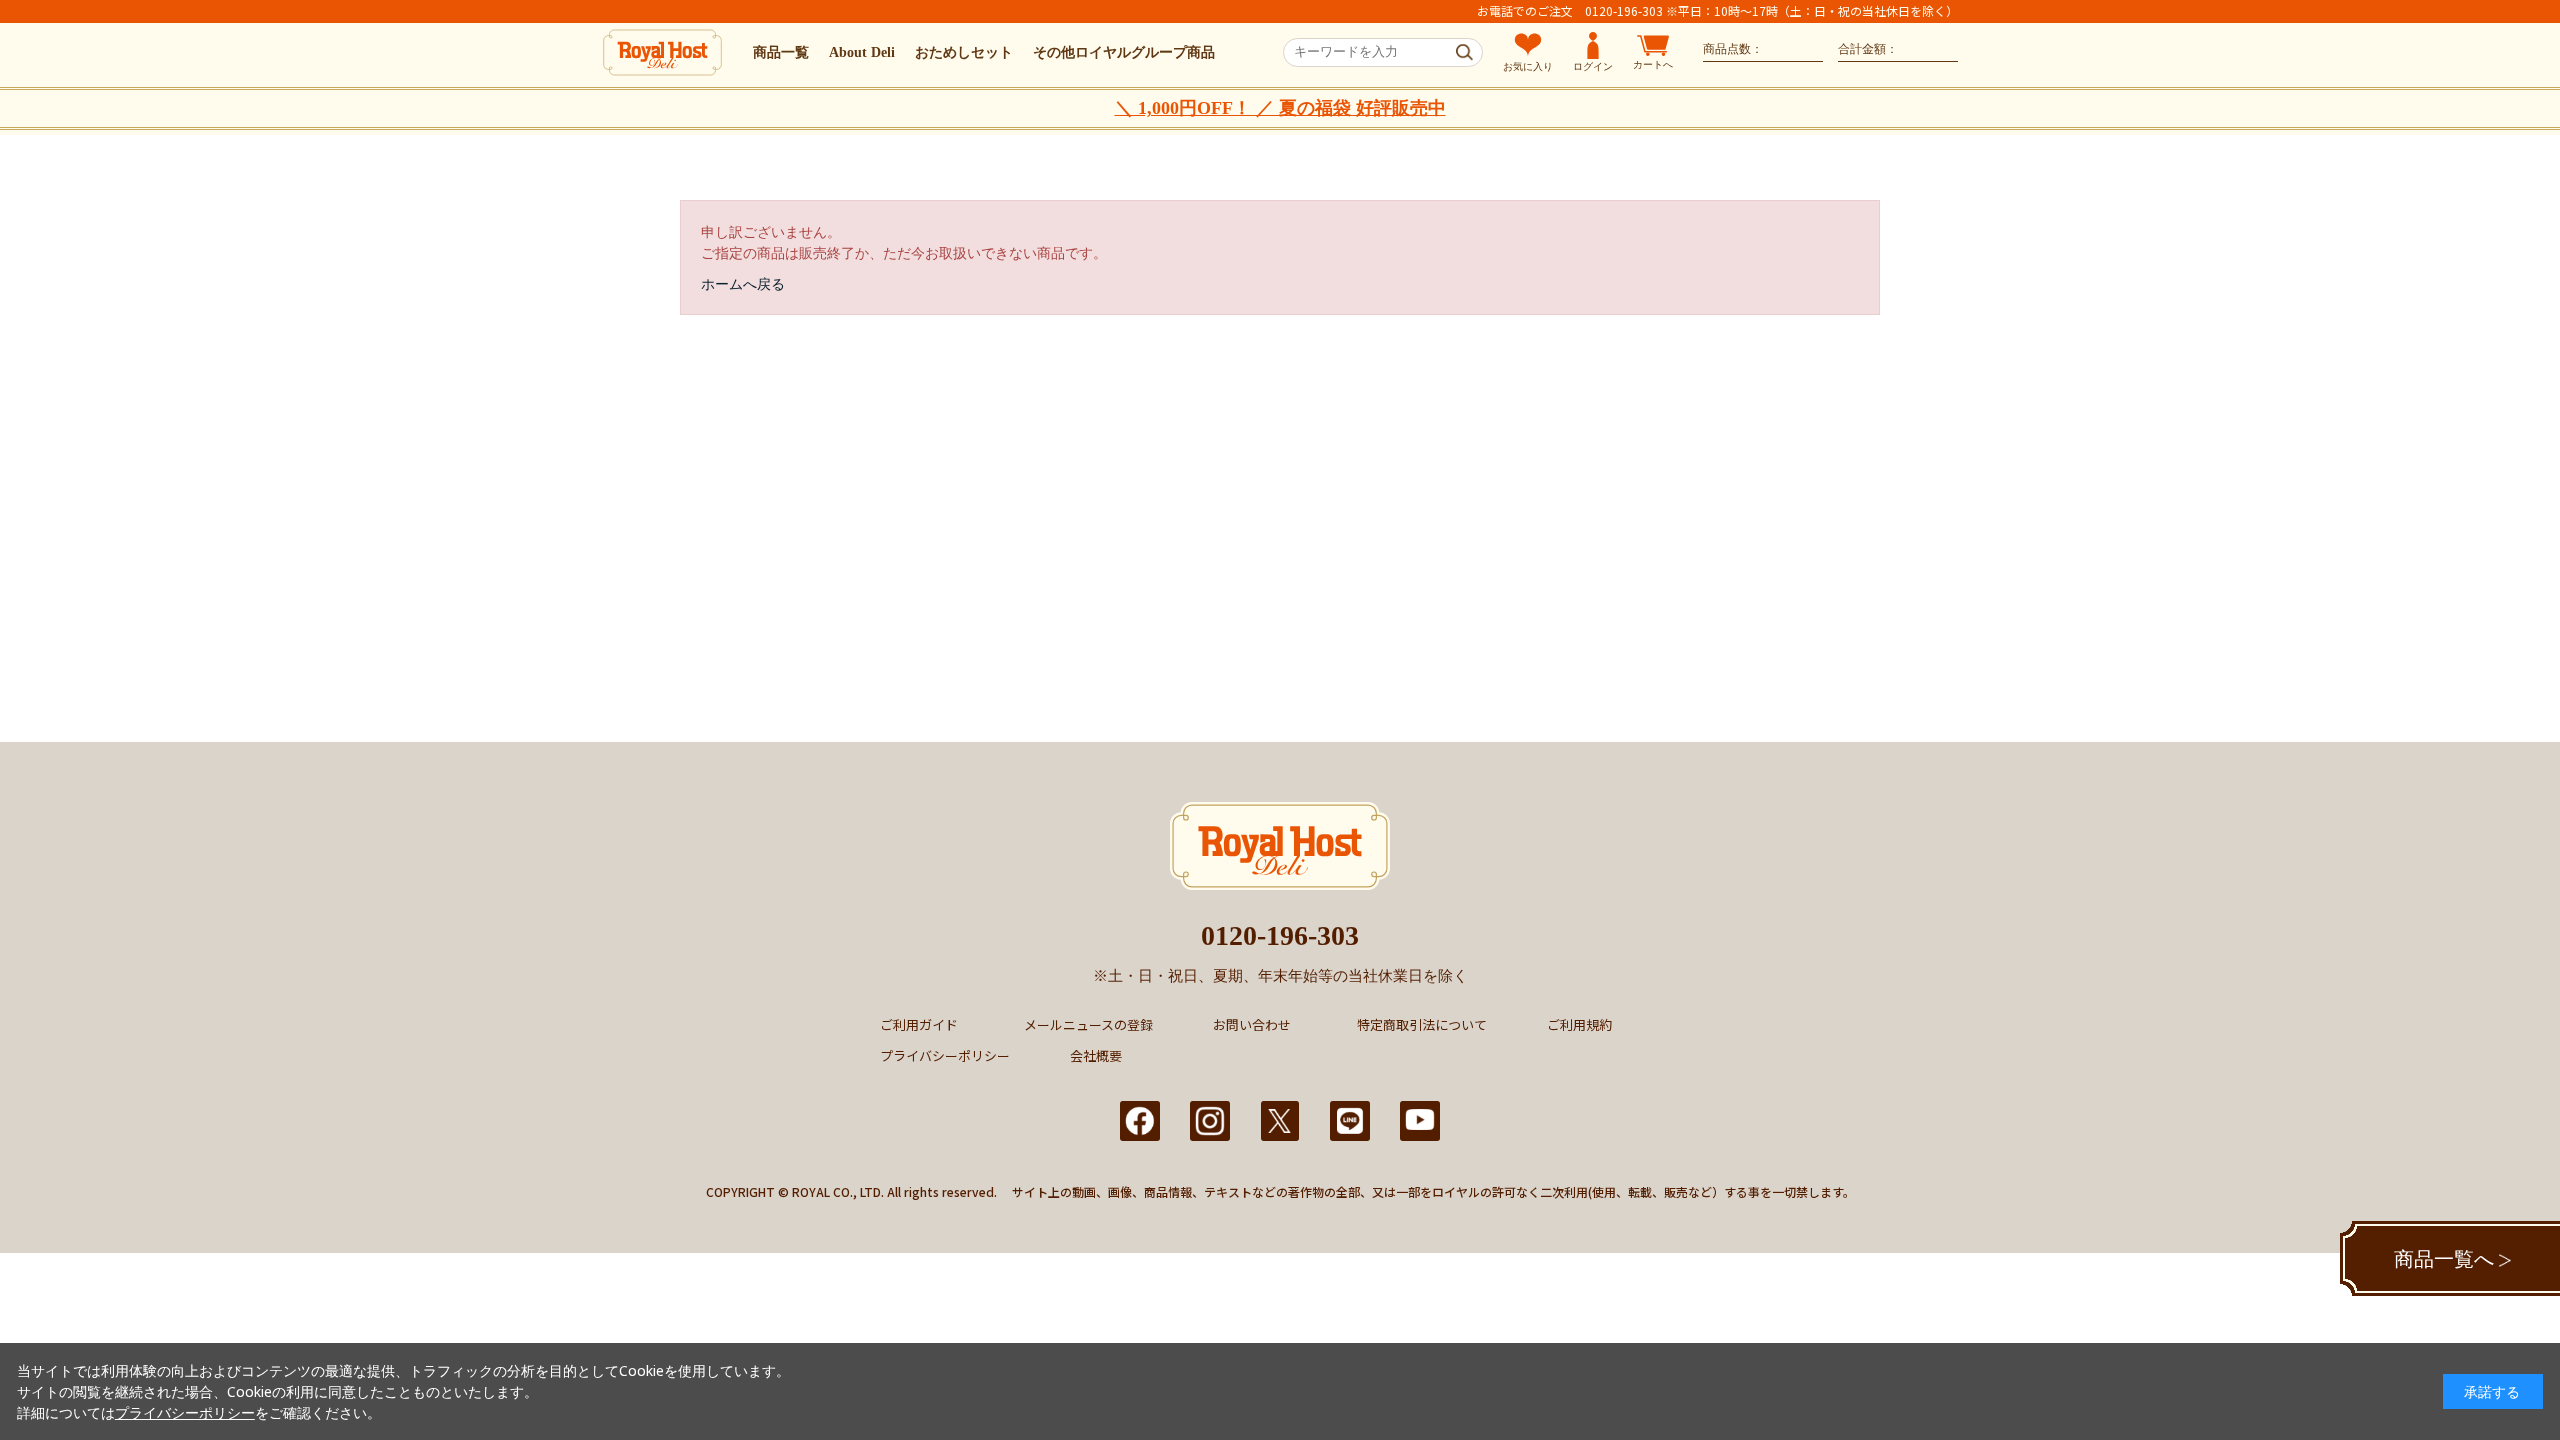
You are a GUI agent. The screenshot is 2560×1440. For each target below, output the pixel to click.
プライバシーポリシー (945, 1055)
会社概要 (1096, 1055)
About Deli (862, 52)
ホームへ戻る (743, 283)
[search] (1465, 53)
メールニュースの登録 (1088, 1024)
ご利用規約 (1579, 1024)
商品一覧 (781, 52)
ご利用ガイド (919, 1024)
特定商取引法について (1422, 1024)
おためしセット (964, 52)
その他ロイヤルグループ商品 (1124, 52)
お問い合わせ (1252, 1024)
